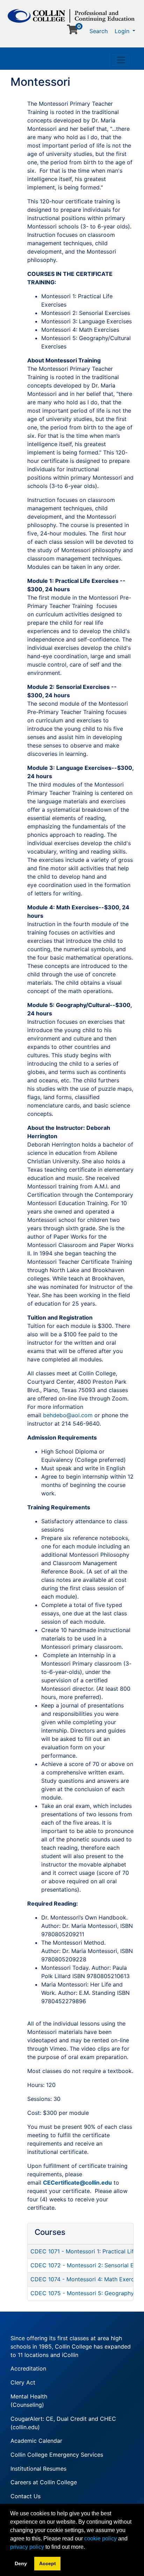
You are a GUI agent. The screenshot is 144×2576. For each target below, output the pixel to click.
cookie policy (100, 2539)
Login (123, 31)
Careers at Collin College (44, 2482)
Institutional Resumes (38, 2469)
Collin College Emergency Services (57, 2455)
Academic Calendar (36, 2441)
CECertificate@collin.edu (77, 2183)
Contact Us (26, 2496)
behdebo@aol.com (68, 1415)
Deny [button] (21, 2563)
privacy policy (27, 2547)
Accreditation (28, 2368)
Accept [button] (48, 2563)
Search (99, 31)
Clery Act (23, 2382)
